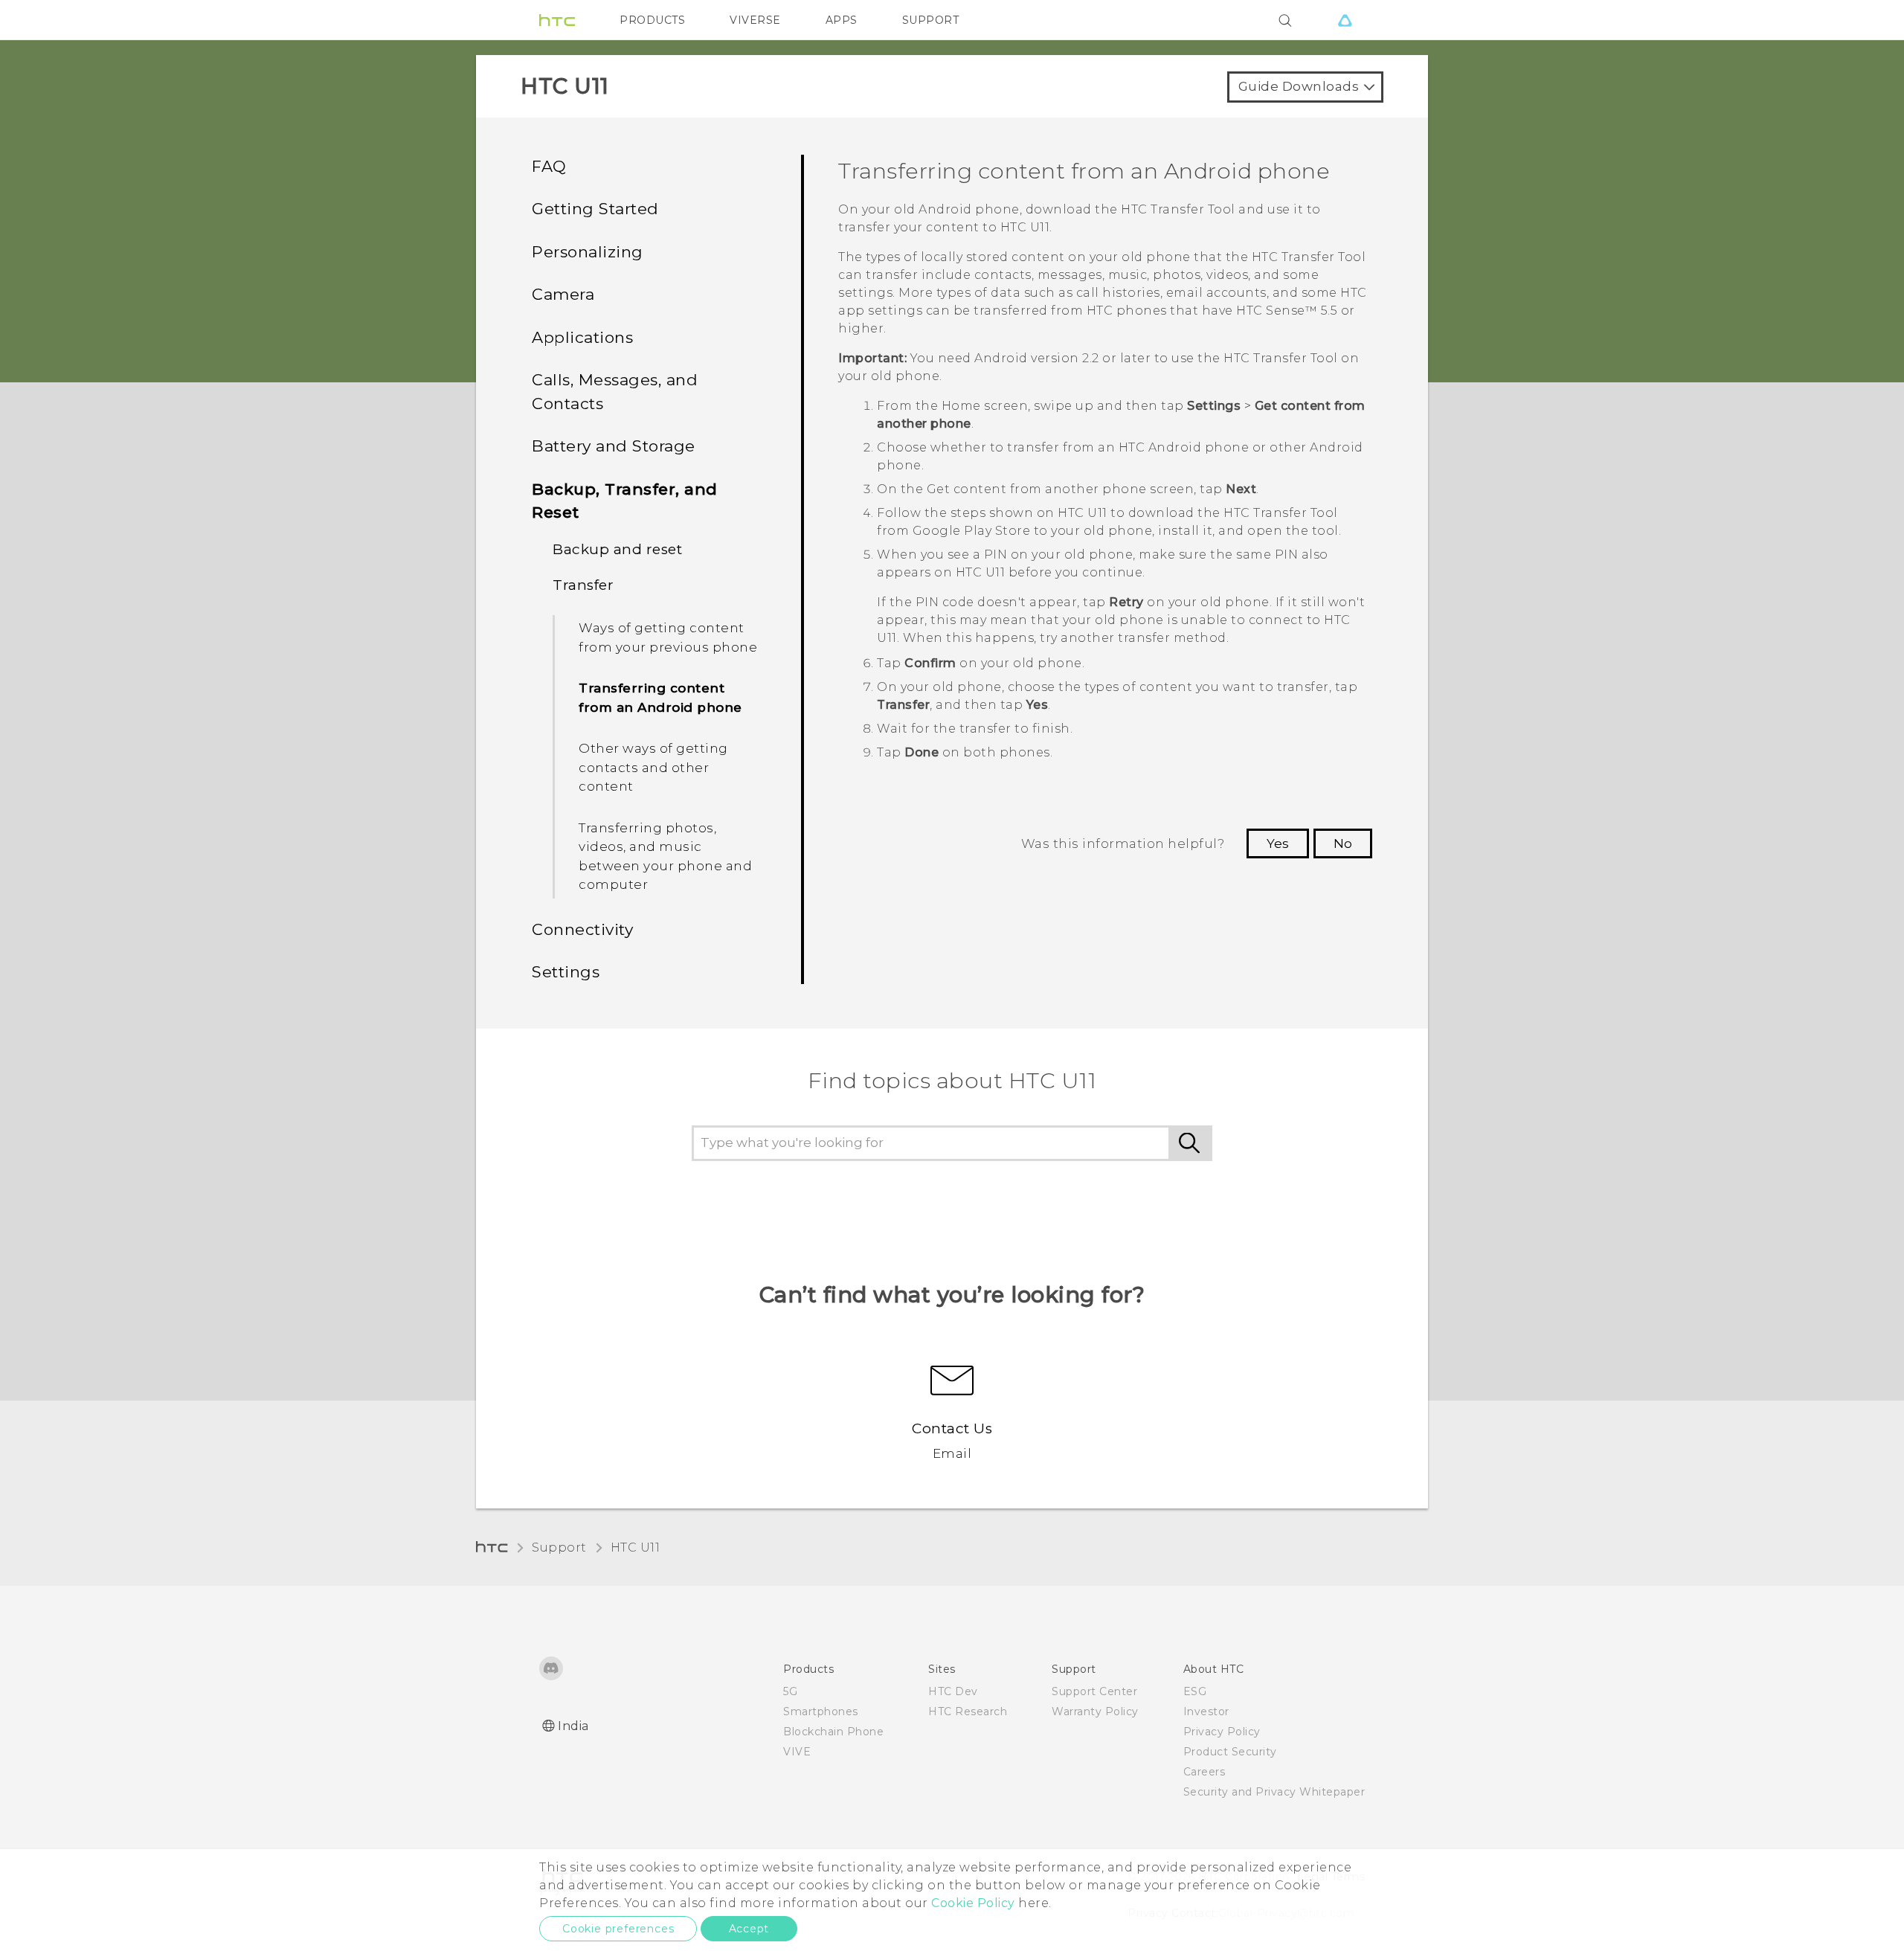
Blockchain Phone (833, 1732)
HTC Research (968, 1711)
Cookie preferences (618, 1929)
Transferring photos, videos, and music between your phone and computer (665, 856)
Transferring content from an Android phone (660, 698)
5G (790, 1691)
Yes (1278, 843)
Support (559, 1547)
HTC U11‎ (636, 1547)
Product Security (1230, 1752)
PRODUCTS (652, 20)
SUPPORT (931, 20)
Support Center (1094, 1691)
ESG (1195, 1691)
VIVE (797, 1752)
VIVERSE (755, 20)
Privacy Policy (1222, 1732)
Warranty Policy (1095, 1711)
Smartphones (821, 1711)
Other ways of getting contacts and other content (653, 767)
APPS (842, 20)
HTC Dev (953, 1691)
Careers (1205, 1772)
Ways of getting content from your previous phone (668, 637)
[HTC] (557, 20)
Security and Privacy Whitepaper (1274, 1792)
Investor (1206, 1711)
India (573, 1726)
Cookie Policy (973, 1903)
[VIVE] (1345, 20)
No (1343, 843)
